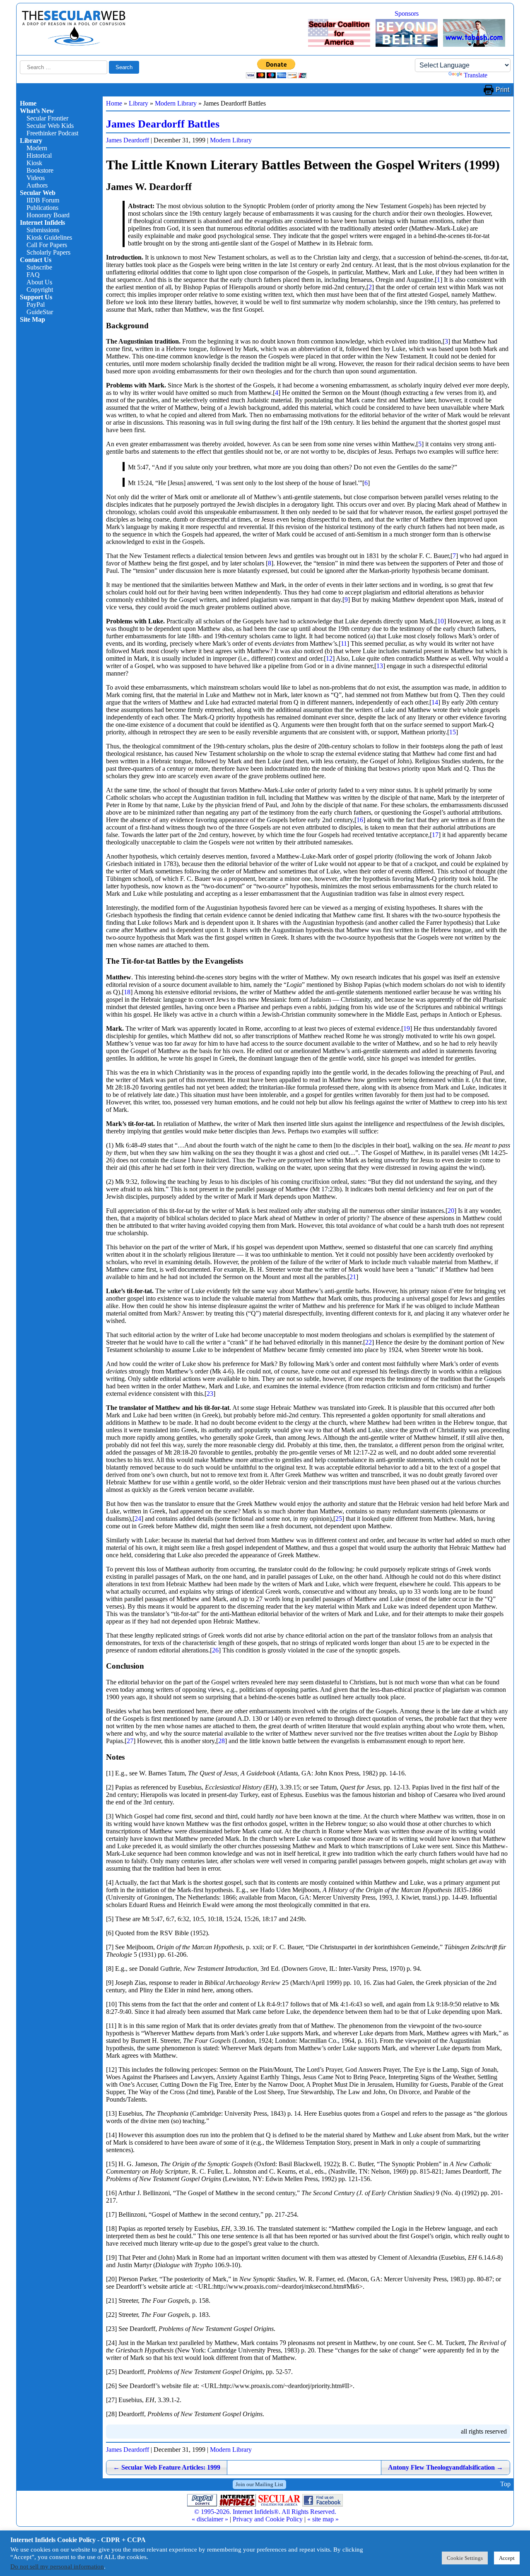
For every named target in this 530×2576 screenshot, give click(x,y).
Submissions (43, 230)
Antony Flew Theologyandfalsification (446, 2467)
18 (127, 992)
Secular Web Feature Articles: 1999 (167, 2467)
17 (435, 835)
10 (441, 621)
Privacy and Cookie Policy (268, 2519)
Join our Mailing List (259, 2484)
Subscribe (39, 267)
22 (369, 1342)
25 (339, 1519)
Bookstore (40, 170)
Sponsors (407, 13)
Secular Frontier (47, 118)
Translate (476, 75)
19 (407, 1028)
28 (222, 1741)
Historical (39, 155)
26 (215, 1650)
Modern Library (176, 103)
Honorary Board (48, 215)
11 (344, 643)
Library (31, 141)
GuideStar (40, 312)
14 (435, 702)
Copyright (40, 290)
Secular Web (38, 193)
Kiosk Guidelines (49, 237)
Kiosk (34, 163)
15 (453, 732)
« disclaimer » (210, 2519)
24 (138, 1519)
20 (451, 1211)
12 (329, 658)
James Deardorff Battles (163, 124)
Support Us (36, 297)
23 (210, 1394)
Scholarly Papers (48, 252)
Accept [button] (507, 2558)
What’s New (37, 111)
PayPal (36, 304)
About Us (39, 282)
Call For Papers (47, 245)
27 (130, 1741)
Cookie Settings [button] (465, 2558)
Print (502, 90)
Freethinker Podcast (52, 133)
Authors (37, 185)
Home (28, 103)
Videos (36, 178)
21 (353, 1277)
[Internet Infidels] (74, 44)
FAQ (33, 275)
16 (360, 820)
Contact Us (36, 260)
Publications (42, 208)
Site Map (33, 319)
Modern (37, 148)
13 (380, 666)
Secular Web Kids (50, 126)
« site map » (323, 2519)
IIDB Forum (43, 200)
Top (505, 2484)
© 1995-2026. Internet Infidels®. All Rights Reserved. (265, 2512)
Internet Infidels (42, 222)
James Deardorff (128, 140)
